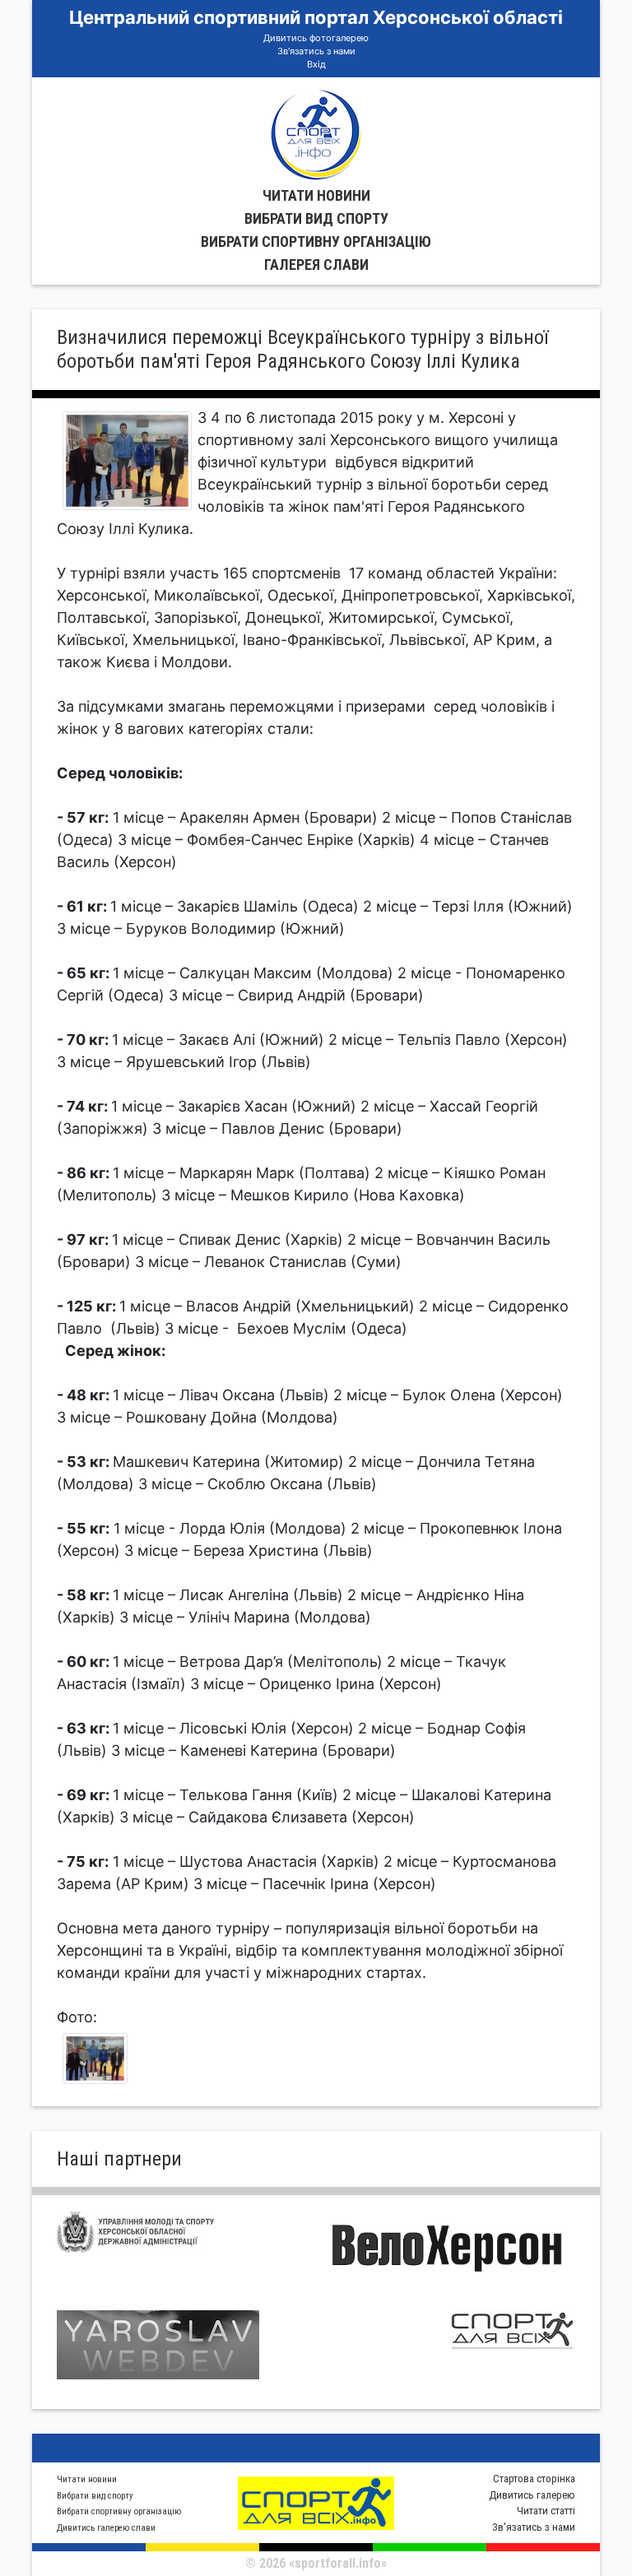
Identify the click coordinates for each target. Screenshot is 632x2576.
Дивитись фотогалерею (316, 38)
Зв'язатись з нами (316, 51)
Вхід (316, 64)
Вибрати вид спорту (316, 218)
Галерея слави (316, 265)
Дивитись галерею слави (106, 2528)
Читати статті (546, 2511)
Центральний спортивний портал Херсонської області (316, 17)
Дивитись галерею (532, 2495)
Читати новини (316, 195)
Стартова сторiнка (534, 2479)
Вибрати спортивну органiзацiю (316, 241)
